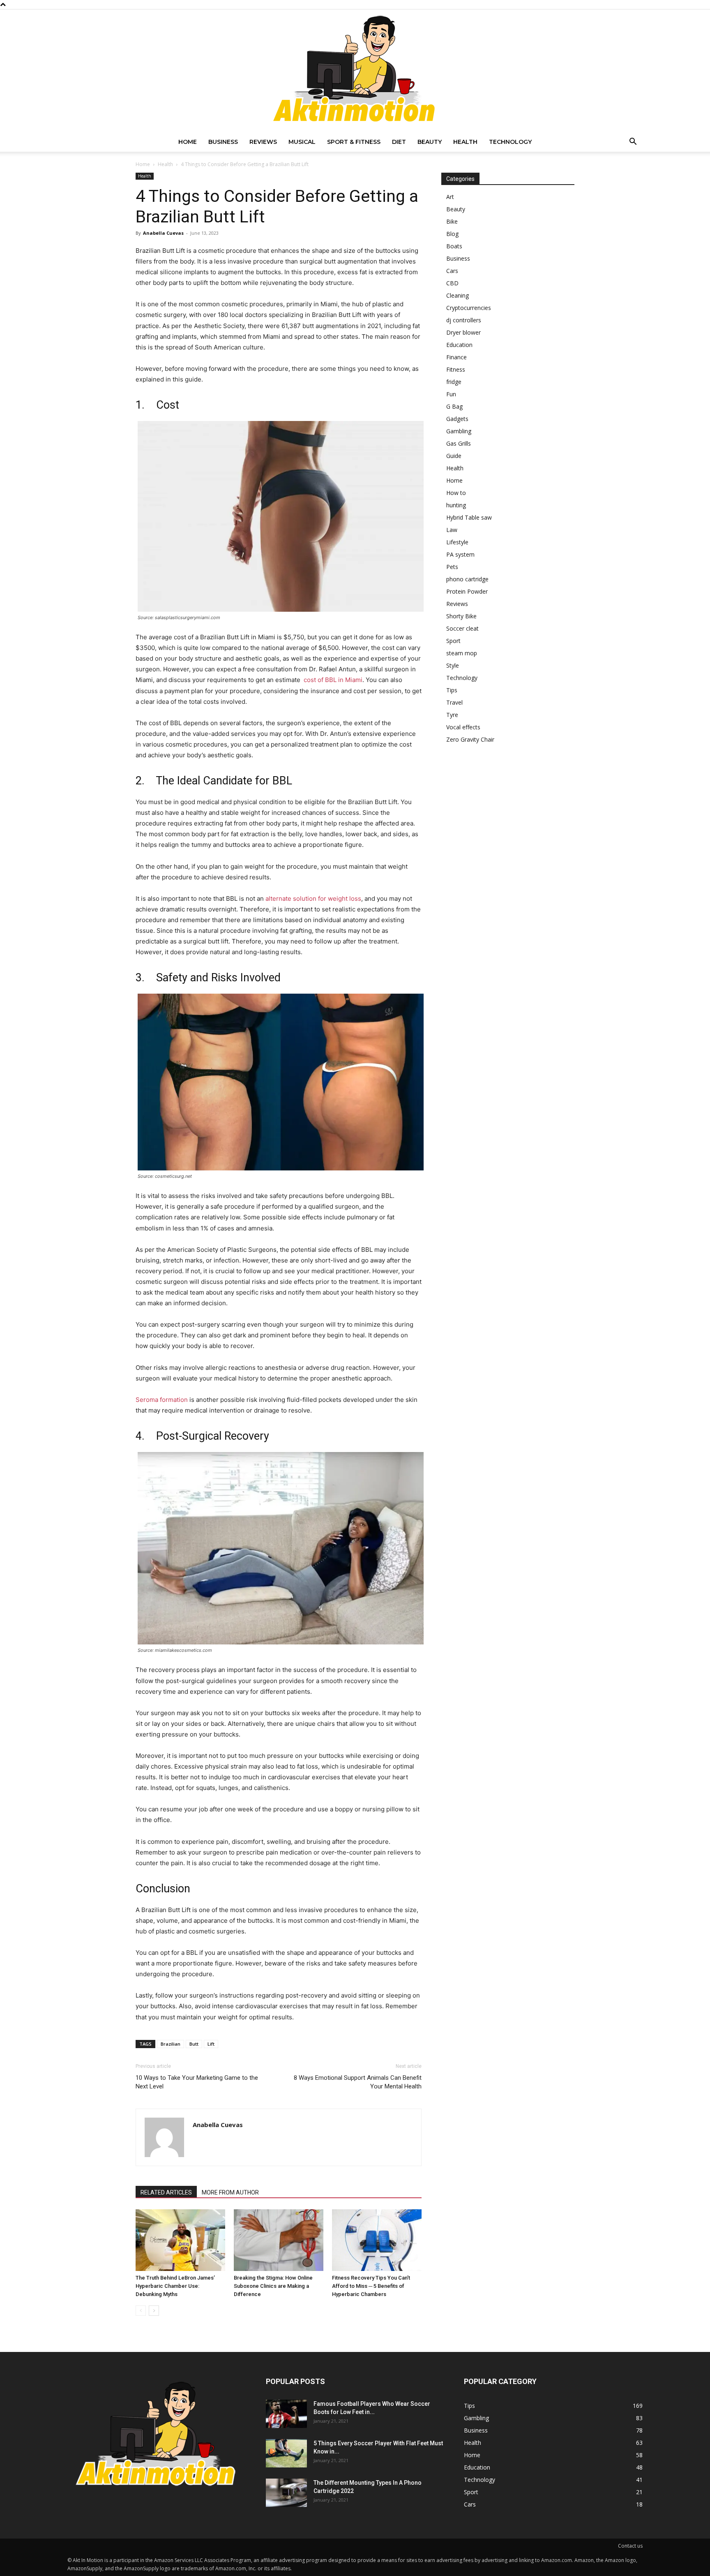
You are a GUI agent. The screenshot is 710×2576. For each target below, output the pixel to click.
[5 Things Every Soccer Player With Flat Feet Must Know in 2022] (286, 2453)
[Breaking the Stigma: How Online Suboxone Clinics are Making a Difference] (279, 2240)
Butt (194, 2044)
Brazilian (171, 2044)
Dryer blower (463, 332)
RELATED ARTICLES (166, 2192)
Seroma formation (162, 1400)
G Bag (454, 406)
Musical (302, 142)
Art (450, 197)
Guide (454, 456)
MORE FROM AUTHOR (230, 2192)
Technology (510, 142)
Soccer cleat (462, 628)
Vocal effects (463, 727)
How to (456, 493)
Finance (456, 357)
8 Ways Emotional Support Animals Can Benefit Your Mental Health (358, 2082)
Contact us (630, 2546)
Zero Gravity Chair (470, 739)
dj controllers (464, 320)
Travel (454, 702)
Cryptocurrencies (469, 308)
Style (453, 665)
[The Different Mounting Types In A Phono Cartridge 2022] (286, 2493)
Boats (454, 246)
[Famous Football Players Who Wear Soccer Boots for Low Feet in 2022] (286, 2414)
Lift (211, 2044)
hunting (456, 505)
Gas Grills (459, 443)
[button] (633, 142)
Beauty (430, 142)
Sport (453, 641)
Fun (451, 394)
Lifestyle (457, 542)
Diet (399, 142)
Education (459, 345)
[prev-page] (141, 2311)
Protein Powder (467, 591)
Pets (452, 567)
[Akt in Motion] (355, 71)
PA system (460, 554)
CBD (452, 283)
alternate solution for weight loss (313, 898)
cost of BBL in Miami (332, 680)
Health (465, 142)
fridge (454, 382)
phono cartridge (467, 579)
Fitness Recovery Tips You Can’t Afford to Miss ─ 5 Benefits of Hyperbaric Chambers (371, 2286)
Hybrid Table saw (469, 517)
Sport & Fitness (354, 142)
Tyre (452, 715)
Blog (452, 234)
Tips (452, 690)
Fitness (456, 369)
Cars (452, 271)
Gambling (459, 431)
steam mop (462, 653)
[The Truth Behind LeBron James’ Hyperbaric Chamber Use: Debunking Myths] (180, 2240)
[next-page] (154, 2311)
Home (188, 142)
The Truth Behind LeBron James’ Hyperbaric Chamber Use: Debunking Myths (175, 2286)
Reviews (263, 142)
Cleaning (458, 295)
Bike (452, 221)
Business (223, 142)
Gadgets (457, 419)
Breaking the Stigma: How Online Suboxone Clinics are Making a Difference (273, 2286)
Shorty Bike (461, 616)
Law (452, 530)
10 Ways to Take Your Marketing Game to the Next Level (197, 2082)
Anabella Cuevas (163, 233)
